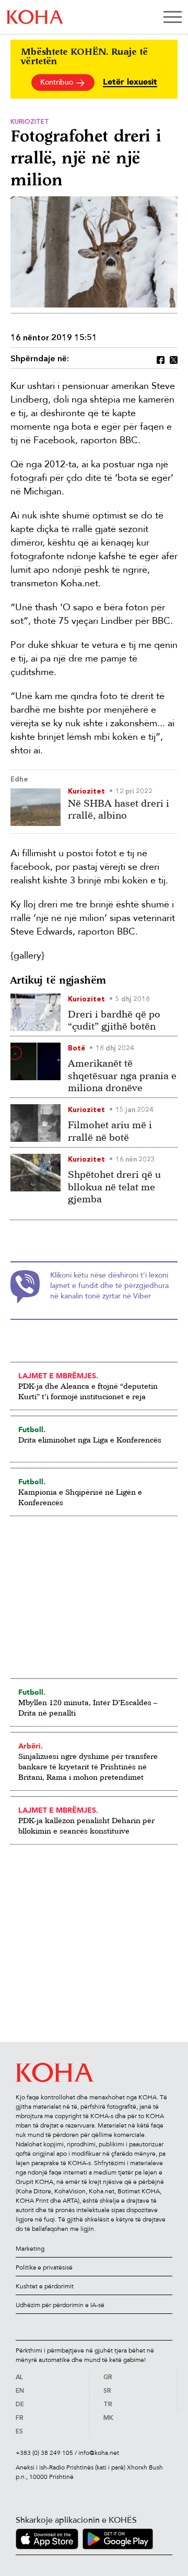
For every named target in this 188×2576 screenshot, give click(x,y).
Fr (20, 2418)
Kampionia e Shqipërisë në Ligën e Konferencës (80, 1497)
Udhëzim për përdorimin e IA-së (60, 2305)
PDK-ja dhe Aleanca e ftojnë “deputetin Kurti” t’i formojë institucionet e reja (88, 1391)
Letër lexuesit (130, 82)
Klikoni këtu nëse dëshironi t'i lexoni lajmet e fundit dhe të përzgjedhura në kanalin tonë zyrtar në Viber (109, 1286)
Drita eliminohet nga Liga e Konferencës (90, 1440)
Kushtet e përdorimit (45, 2286)
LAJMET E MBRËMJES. (58, 1376)
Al (19, 2378)
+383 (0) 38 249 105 (44, 2453)
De (20, 2405)
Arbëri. (31, 1746)
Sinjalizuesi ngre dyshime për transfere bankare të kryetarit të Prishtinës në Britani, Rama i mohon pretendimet (88, 1766)
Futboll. (32, 1429)
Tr (108, 2405)
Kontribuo (58, 82)
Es (19, 2432)
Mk (108, 2418)
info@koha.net (99, 2453)
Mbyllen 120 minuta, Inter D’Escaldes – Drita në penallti (88, 1708)
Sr (107, 2391)
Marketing (30, 2249)
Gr (108, 2378)
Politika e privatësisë (44, 2267)
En (20, 2391)
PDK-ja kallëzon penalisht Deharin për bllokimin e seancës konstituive (86, 1825)
